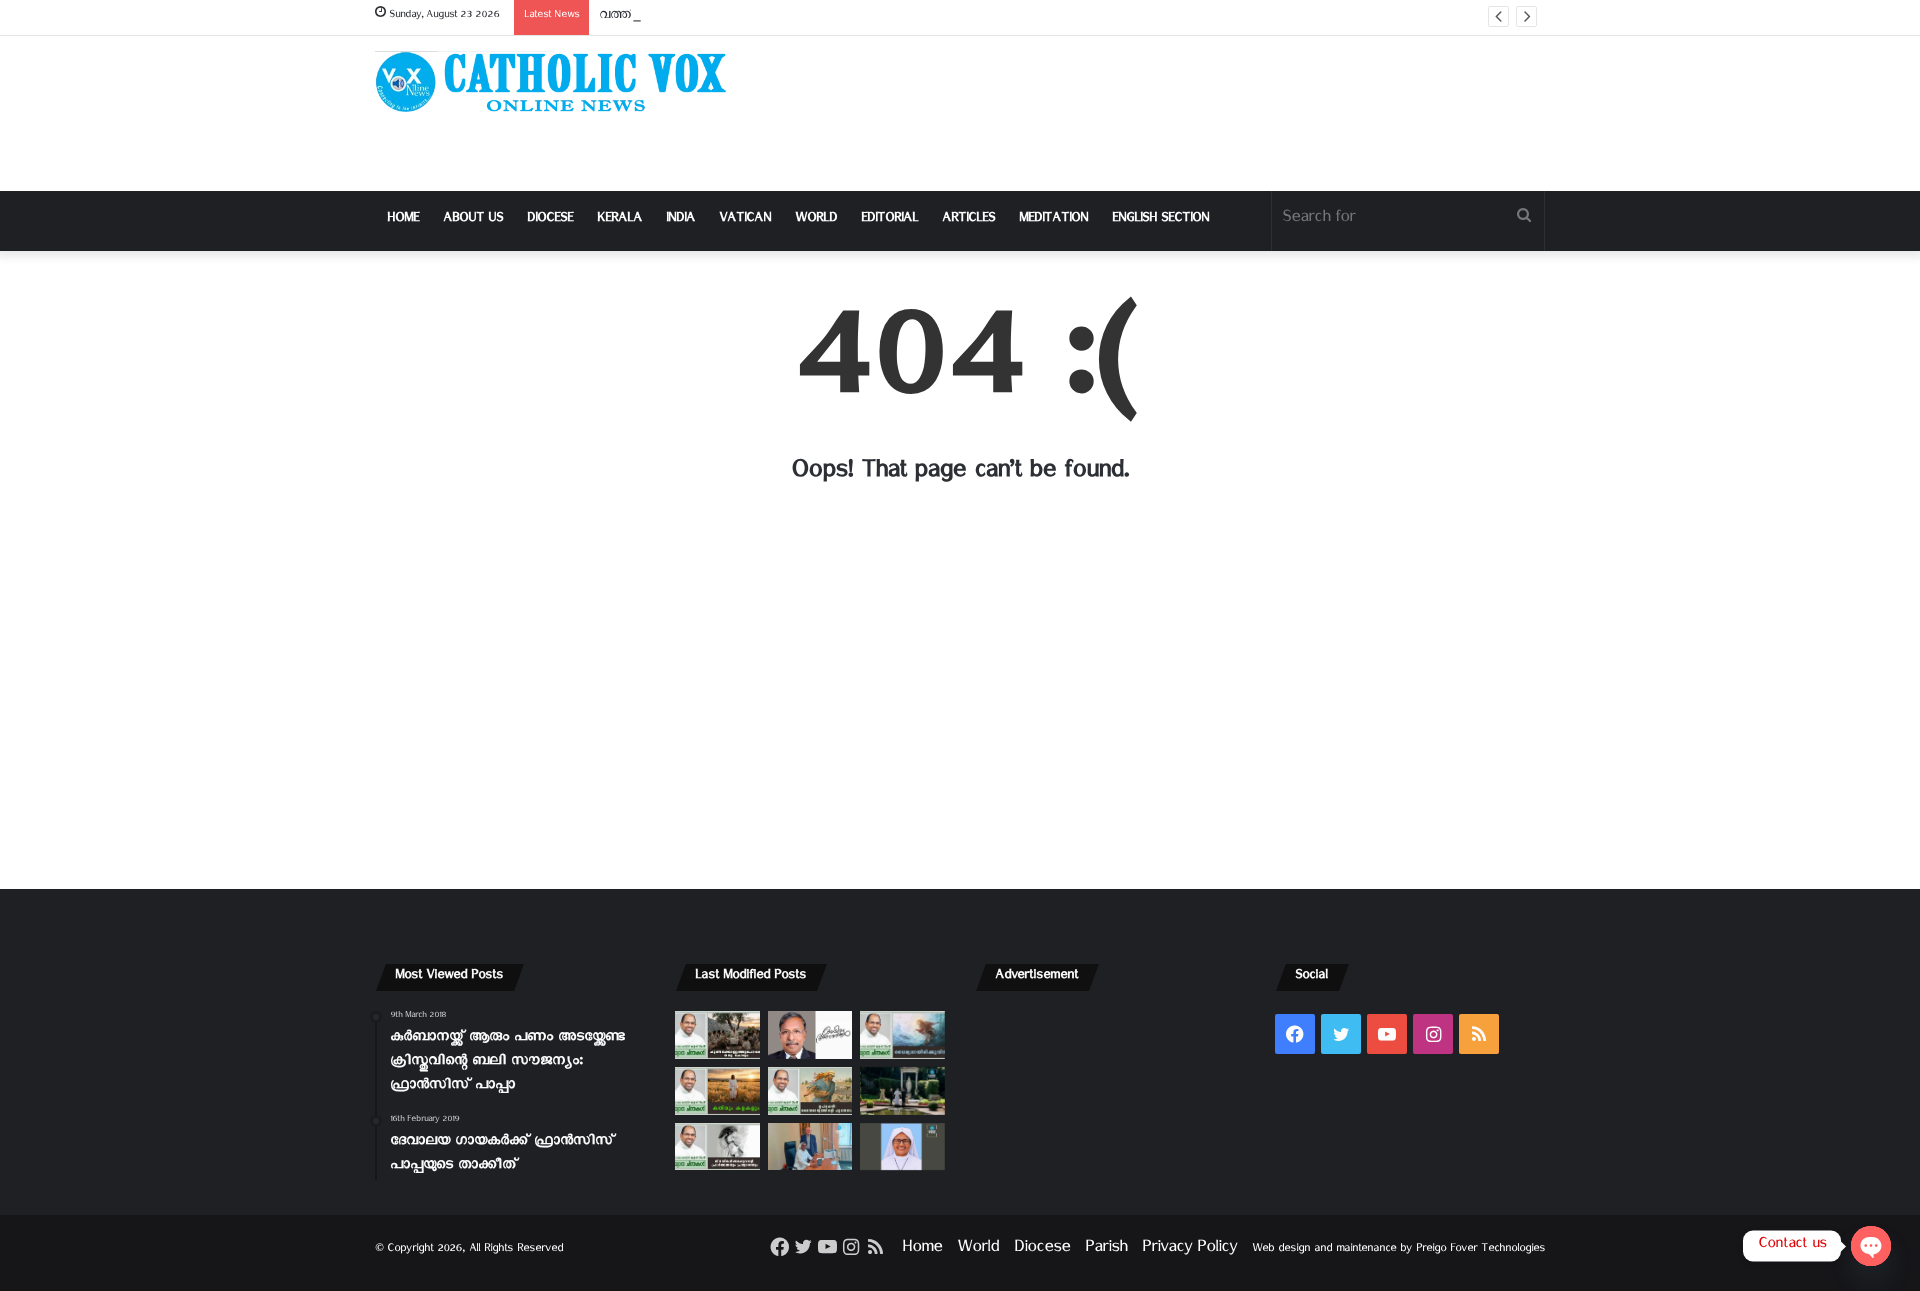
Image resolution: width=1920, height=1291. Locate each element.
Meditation (1053, 220)
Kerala (619, 220)
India (680, 220)
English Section (1160, 220)
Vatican (745, 220)
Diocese (550, 220)
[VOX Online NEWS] (560, 81)
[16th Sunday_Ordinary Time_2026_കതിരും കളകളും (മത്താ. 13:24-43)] (717, 1091)
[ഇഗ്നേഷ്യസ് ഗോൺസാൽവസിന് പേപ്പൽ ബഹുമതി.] (810, 1035)
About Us (473, 220)
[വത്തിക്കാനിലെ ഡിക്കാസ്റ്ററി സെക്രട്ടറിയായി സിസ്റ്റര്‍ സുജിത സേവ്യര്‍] (810, 1147)
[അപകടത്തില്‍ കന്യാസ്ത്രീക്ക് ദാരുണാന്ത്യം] (902, 1147)
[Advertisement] (1160, 113)
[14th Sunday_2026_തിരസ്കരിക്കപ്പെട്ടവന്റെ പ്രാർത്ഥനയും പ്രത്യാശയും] (717, 1147)
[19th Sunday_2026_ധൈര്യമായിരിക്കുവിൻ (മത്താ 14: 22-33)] (902, 1035)
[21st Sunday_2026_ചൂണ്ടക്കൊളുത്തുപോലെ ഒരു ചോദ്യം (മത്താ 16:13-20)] (717, 1035)
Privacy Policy (1189, 1250)
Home (403, 220)
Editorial (889, 220)
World (816, 220)
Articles (968, 220)
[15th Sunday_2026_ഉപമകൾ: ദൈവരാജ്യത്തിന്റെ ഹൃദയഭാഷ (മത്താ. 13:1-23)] (810, 1091)
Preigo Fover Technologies (1480, 1250)
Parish (1106, 1250)
